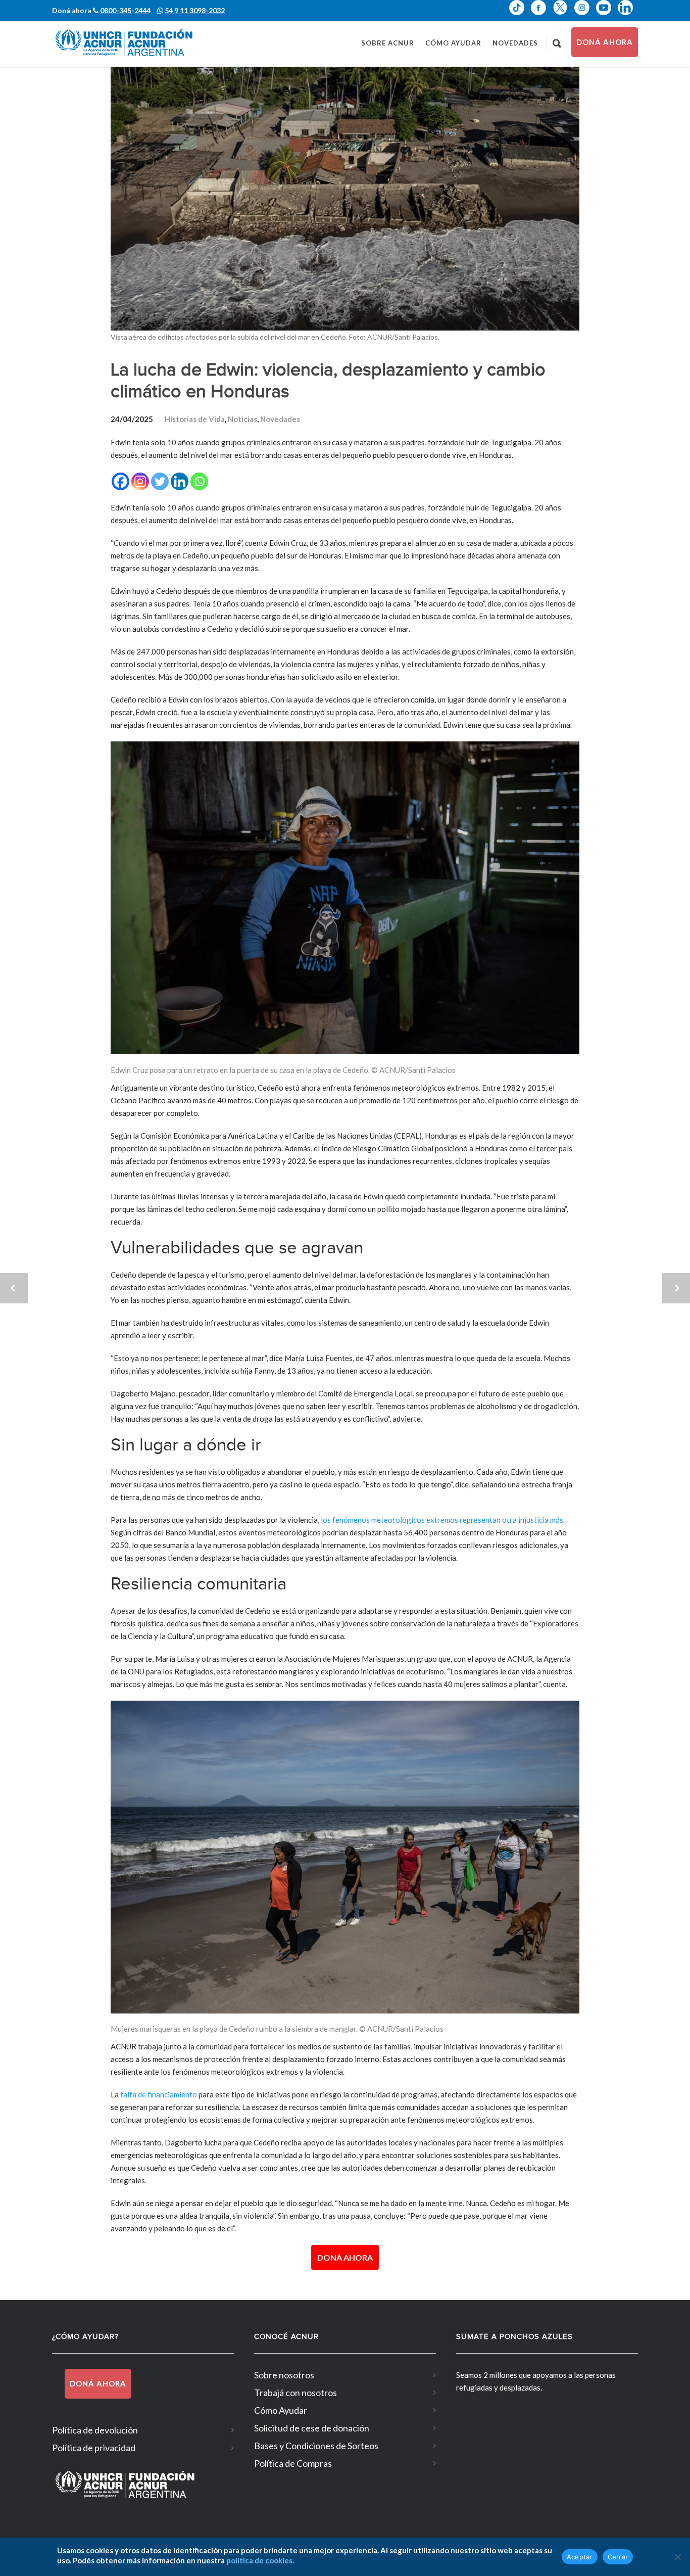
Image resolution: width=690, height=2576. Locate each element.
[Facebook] (120, 481)
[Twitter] (160, 481)
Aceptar (580, 2557)
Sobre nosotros (284, 2375)
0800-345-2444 (125, 10)
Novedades (515, 43)
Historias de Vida (195, 419)
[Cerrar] (677, 2557)
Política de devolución (95, 2430)
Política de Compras (293, 2463)
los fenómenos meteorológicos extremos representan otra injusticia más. (442, 1520)
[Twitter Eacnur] (563, 15)
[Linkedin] (180, 481)
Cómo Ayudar (453, 43)
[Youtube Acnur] (607, 15)
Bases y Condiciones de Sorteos (316, 2446)
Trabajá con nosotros (295, 2393)
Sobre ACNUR (388, 43)
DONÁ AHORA (345, 2257)
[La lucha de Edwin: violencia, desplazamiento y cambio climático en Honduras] (345, 199)
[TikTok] (520, 15)
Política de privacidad (94, 2448)
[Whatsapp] (199, 481)
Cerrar (618, 2557)
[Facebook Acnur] (542, 15)
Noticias (242, 419)
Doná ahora (605, 42)
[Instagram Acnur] (585, 15)
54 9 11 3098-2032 (195, 10)
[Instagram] (140, 481)
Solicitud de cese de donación (312, 2428)
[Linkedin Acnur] (628, 15)
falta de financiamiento (159, 2094)
